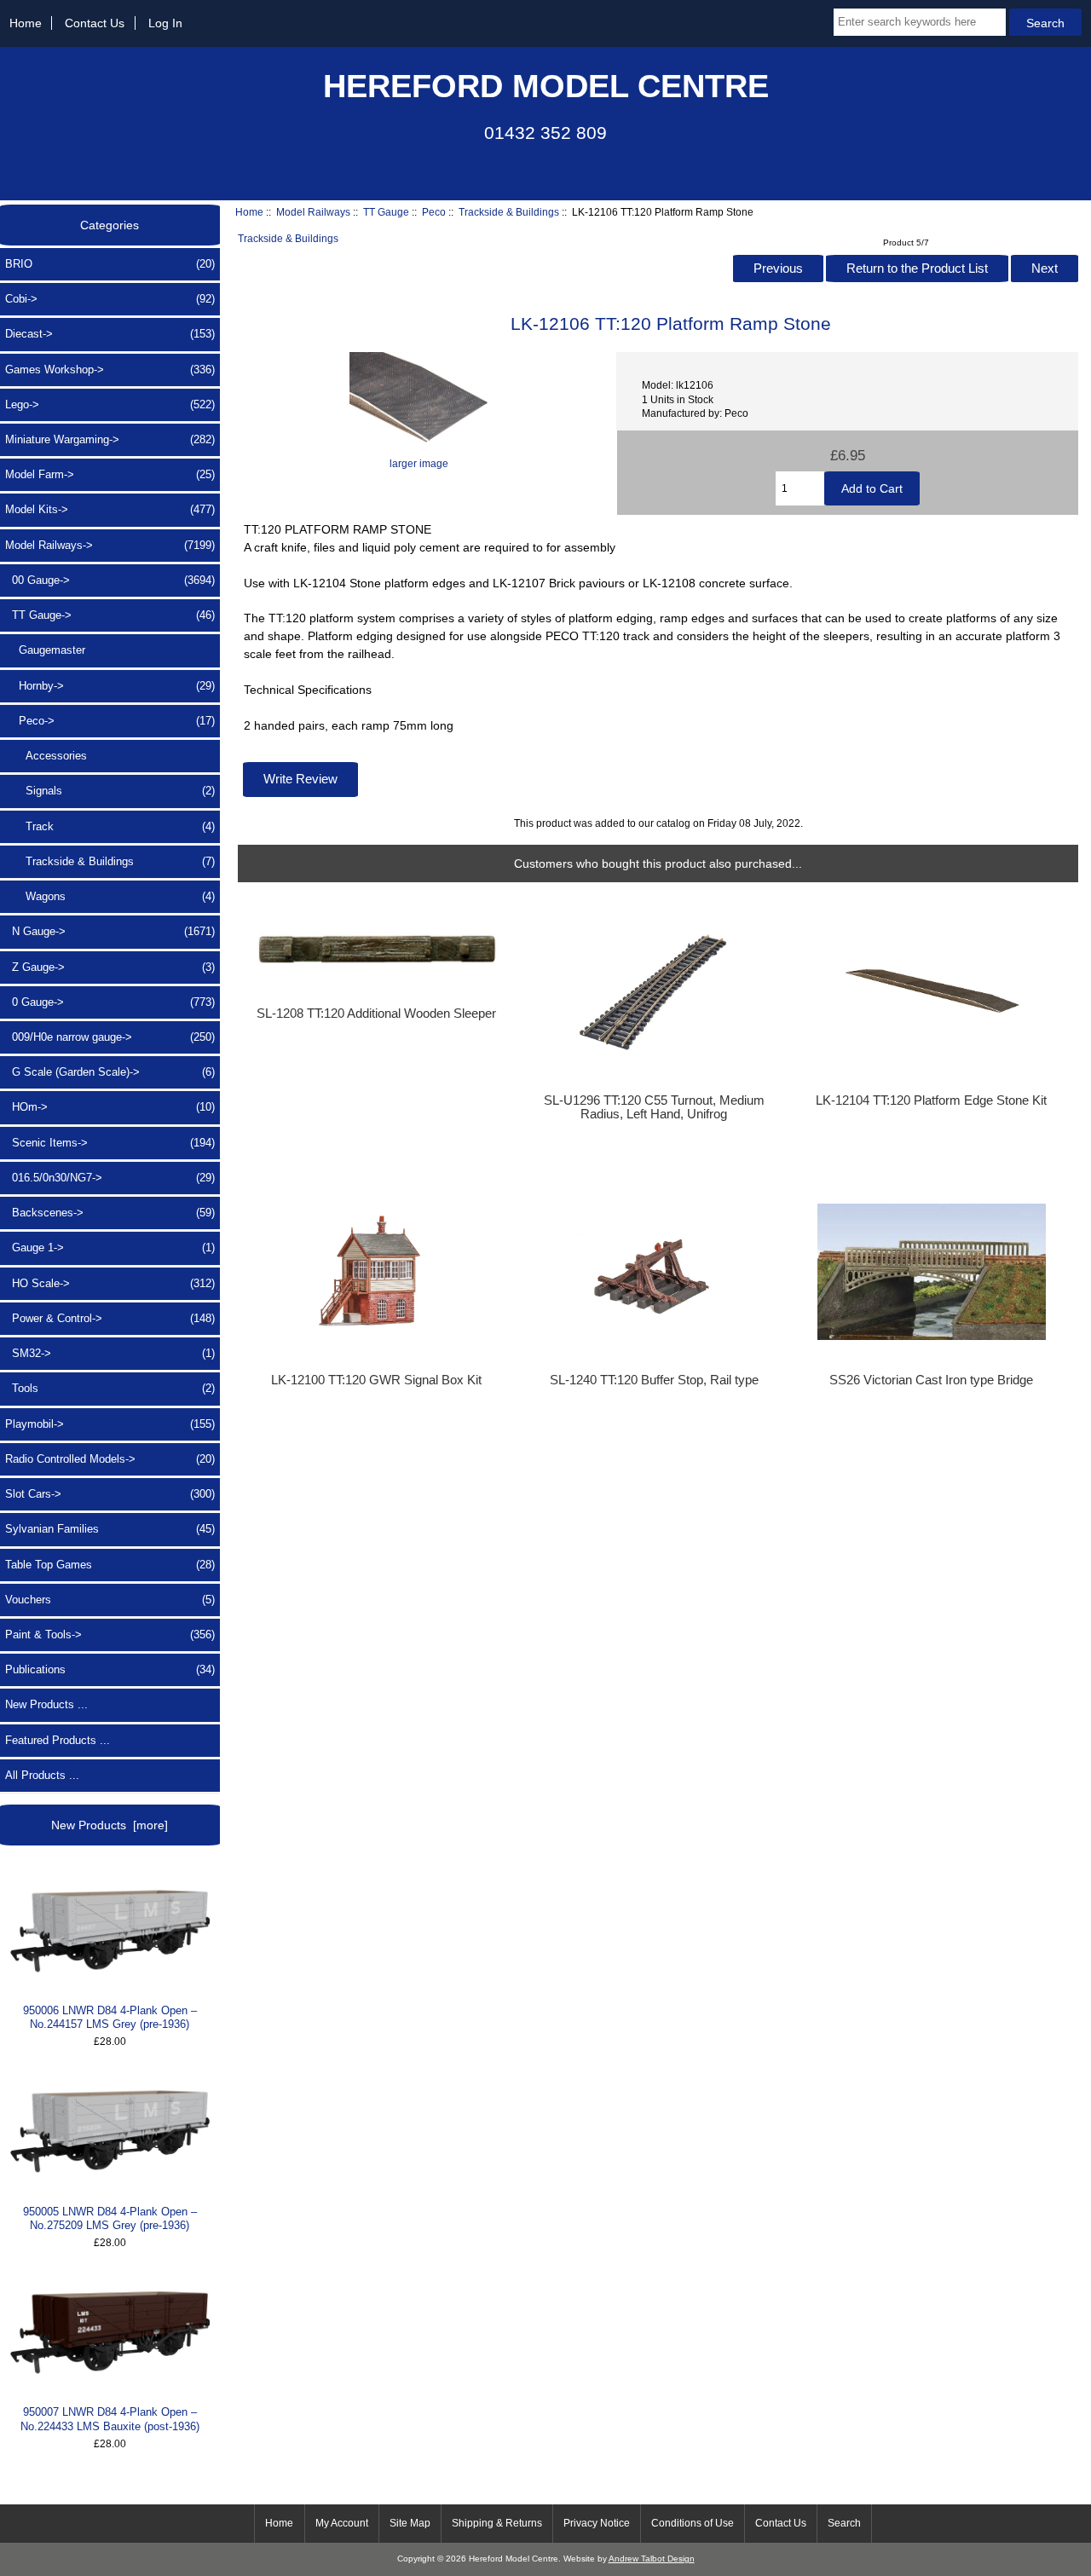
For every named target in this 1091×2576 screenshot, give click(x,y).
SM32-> (110, 1353)
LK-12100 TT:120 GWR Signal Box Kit (376, 1380)
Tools (110, 1388)
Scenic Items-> (110, 1143)
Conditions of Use (693, 2523)
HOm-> (110, 1107)
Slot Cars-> (110, 1494)
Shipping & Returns (497, 2523)
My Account (342, 2523)
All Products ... (42, 1775)
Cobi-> (110, 299)
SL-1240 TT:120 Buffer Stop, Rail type (654, 1380)
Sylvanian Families (110, 1529)
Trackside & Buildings (509, 212)
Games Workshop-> (110, 370)
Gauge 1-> (110, 1248)
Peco (434, 212)
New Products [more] (110, 1825)
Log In (165, 23)
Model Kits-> (110, 509)
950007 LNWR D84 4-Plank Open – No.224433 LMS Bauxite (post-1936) (110, 2419)
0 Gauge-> (110, 1002)
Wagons (110, 896)
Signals (110, 791)
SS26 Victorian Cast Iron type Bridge (931, 1380)
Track (110, 826)
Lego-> (110, 404)
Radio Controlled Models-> (110, 1459)
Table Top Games (110, 1565)
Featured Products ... (58, 1740)
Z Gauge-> (110, 967)
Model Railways (313, 212)
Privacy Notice (597, 2523)
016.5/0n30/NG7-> (110, 1178)
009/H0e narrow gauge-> (110, 1037)
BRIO (110, 264)
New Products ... (46, 1704)
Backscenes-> (110, 1213)
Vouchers (110, 1600)
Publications (110, 1669)
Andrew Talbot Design (652, 2559)
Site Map (410, 2523)
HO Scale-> (110, 1283)
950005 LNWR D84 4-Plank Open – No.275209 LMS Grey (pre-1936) (110, 2218)
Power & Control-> (110, 1318)
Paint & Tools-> (110, 1635)
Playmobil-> (110, 1424)
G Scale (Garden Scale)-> (110, 1072)
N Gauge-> (110, 931)
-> (110, 545)
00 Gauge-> (110, 580)
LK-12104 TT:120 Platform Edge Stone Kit (931, 1100)
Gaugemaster (45, 650)
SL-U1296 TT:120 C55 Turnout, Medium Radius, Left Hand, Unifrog (654, 1107)
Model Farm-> (110, 474)
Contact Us (95, 23)
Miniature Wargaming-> (110, 439)
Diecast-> (110, 334)
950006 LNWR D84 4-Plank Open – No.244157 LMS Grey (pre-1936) (110, 2017)
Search (844, 2523)
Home (26, 23)
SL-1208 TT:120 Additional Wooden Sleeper (376, 1014)
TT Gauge (386, 212)
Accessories (46, 756)
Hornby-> (110, 686)
